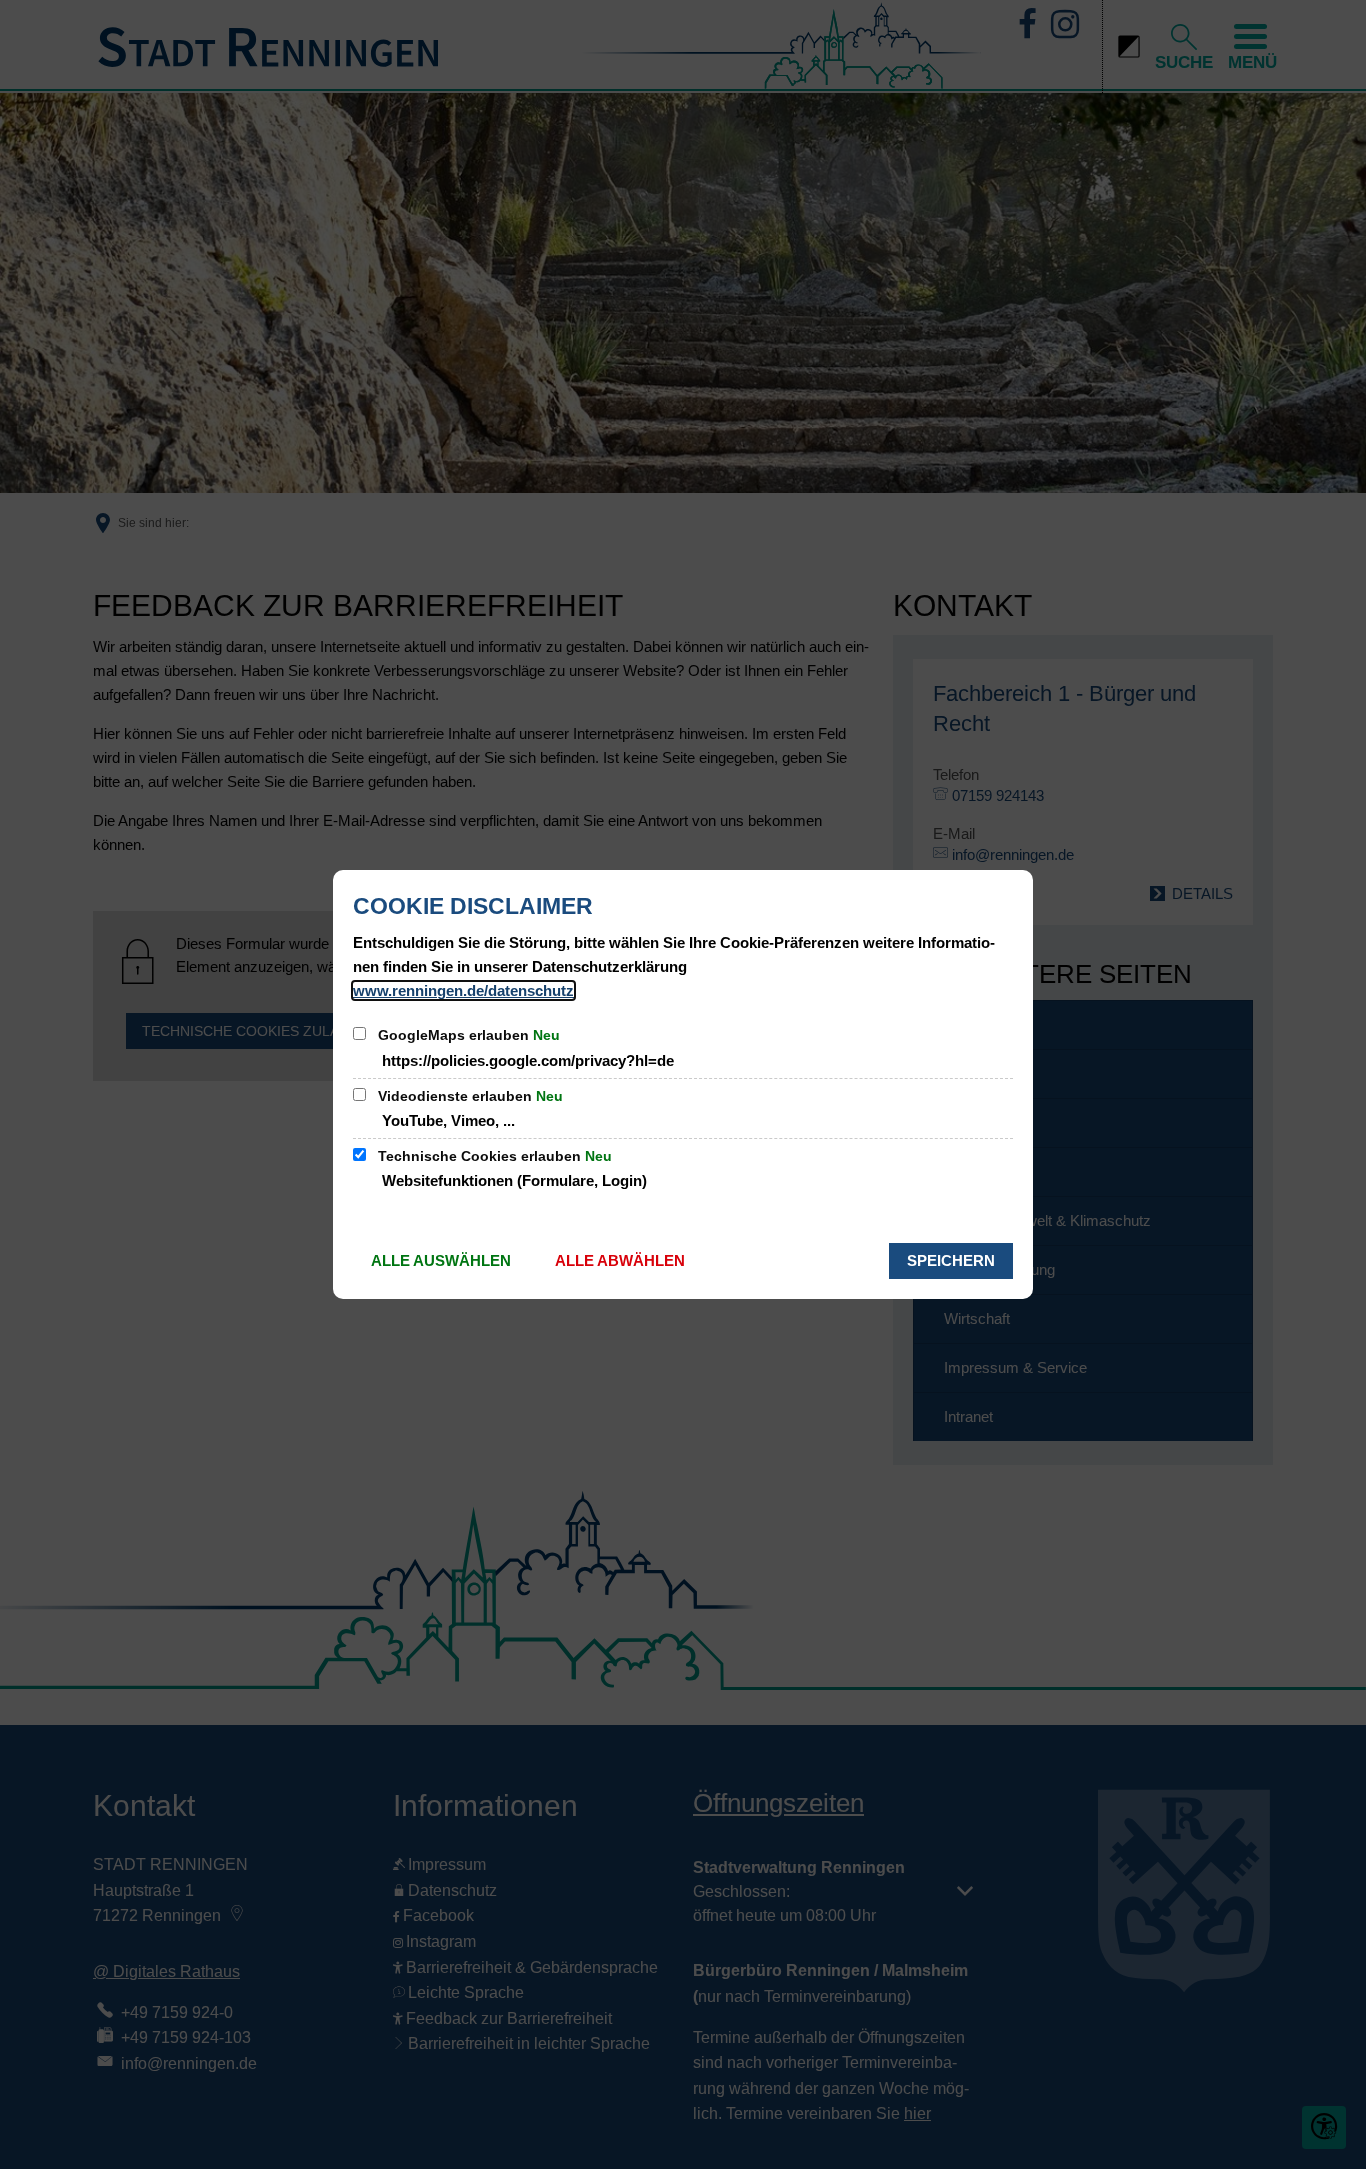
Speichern (951, 1260)
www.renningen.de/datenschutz (463, 990)
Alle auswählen (441, 1260)
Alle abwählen (620, 1260)
